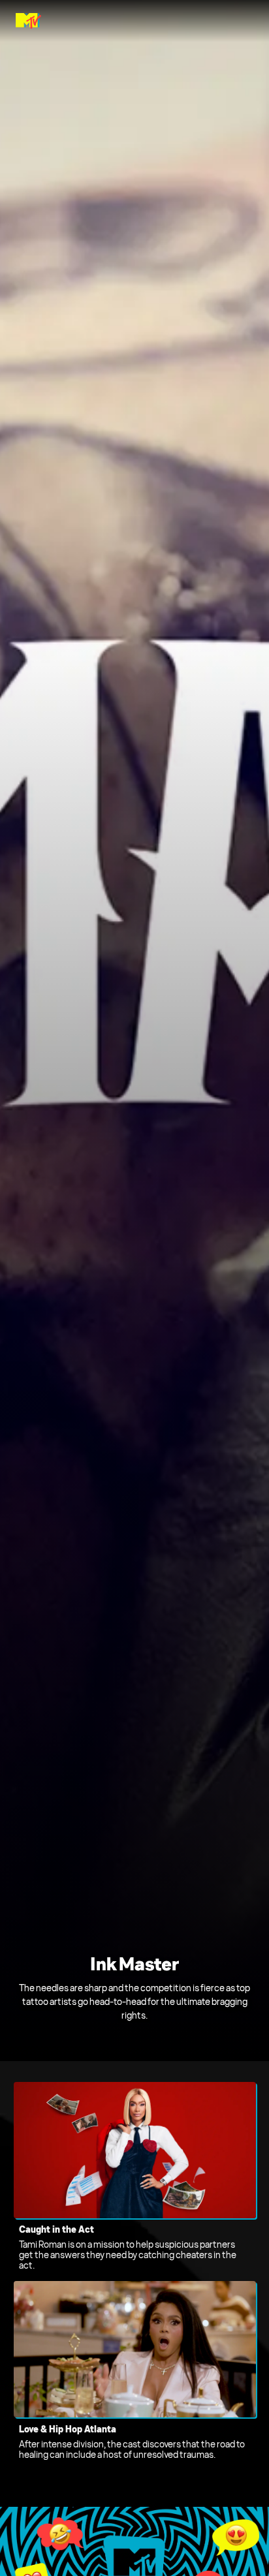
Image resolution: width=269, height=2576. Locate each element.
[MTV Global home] (28, 21)
